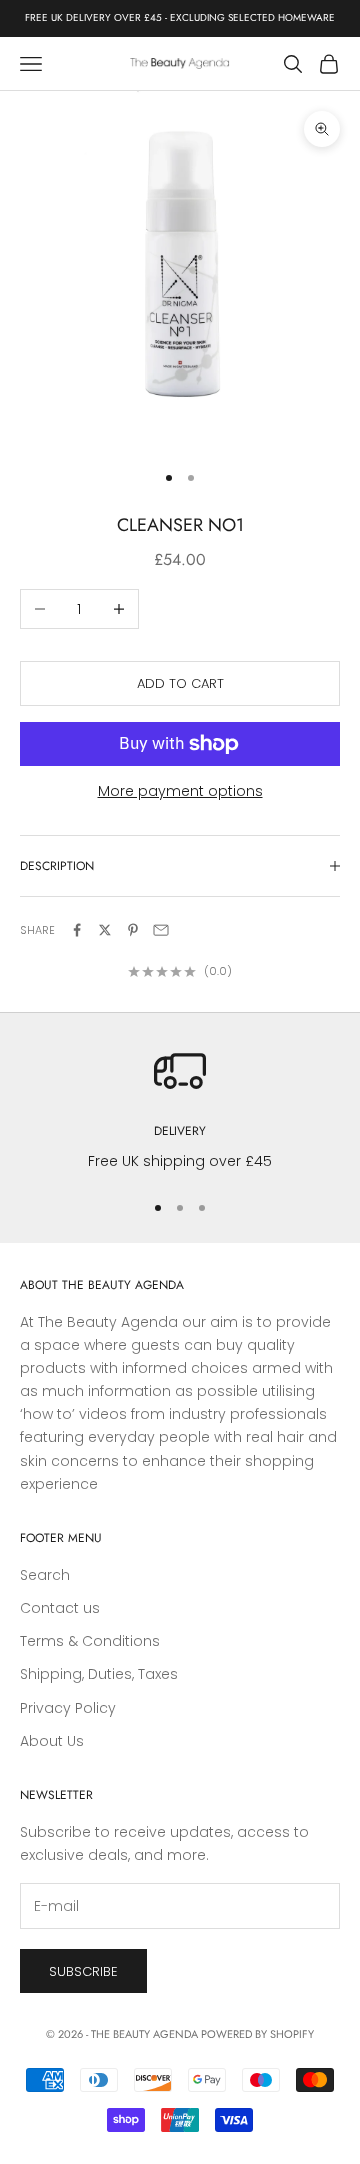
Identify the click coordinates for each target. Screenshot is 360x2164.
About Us (52, 1741)
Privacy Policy (68, 1708)
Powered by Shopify (257, 2034)
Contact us (60, 1608)
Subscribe (83, 1971)
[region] (180, 1108)
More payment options (180, 791)
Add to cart (180, 683)
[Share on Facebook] (77, 930)
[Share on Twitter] (105, 930)
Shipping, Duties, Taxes (99, 1674)
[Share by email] (161, 930)
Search (45, 1575)
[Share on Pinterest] (133, 930)
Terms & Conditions (90, 1641)
